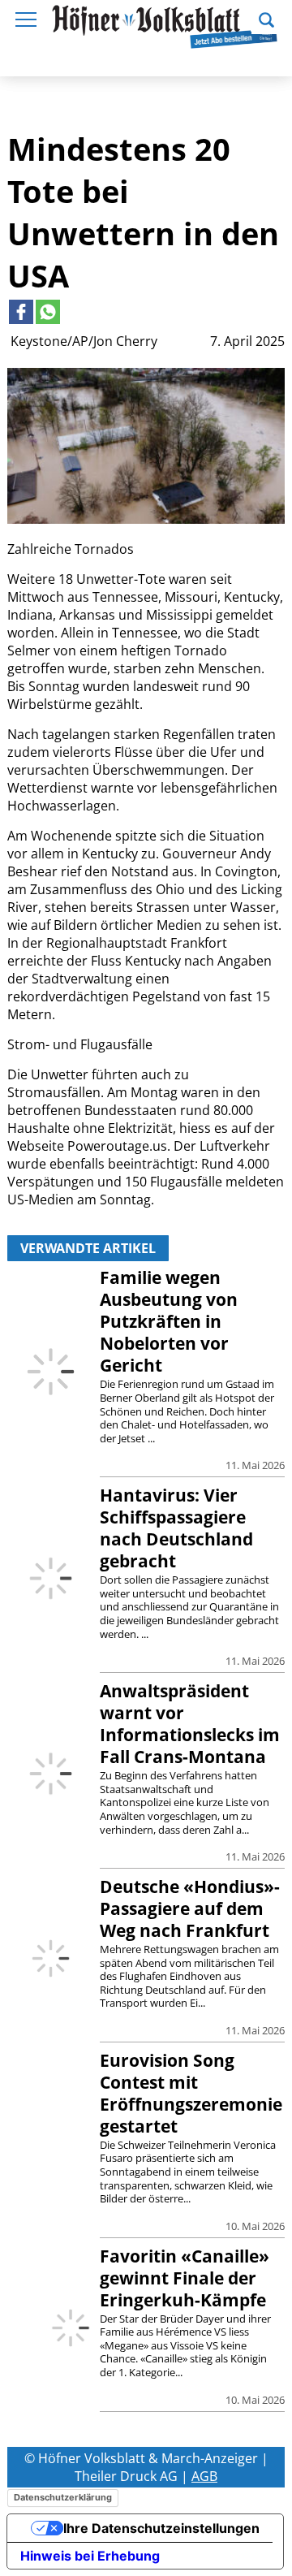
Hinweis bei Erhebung (90, 2556)
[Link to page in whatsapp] (48, 312)
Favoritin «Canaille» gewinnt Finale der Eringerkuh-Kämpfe (185, 2278)
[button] (266, 18)
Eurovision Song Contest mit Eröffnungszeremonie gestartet (191, 2093)
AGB (204, 2476)
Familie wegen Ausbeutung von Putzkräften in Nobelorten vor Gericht (169, 1321)
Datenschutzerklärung (63, 2497)
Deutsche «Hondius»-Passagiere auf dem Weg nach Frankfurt (190, 1908)
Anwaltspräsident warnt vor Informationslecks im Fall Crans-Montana (190, 1724)
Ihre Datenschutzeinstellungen (161, 2528)
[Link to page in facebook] (21, 312)
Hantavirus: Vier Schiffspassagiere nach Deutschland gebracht (176, 1528)
